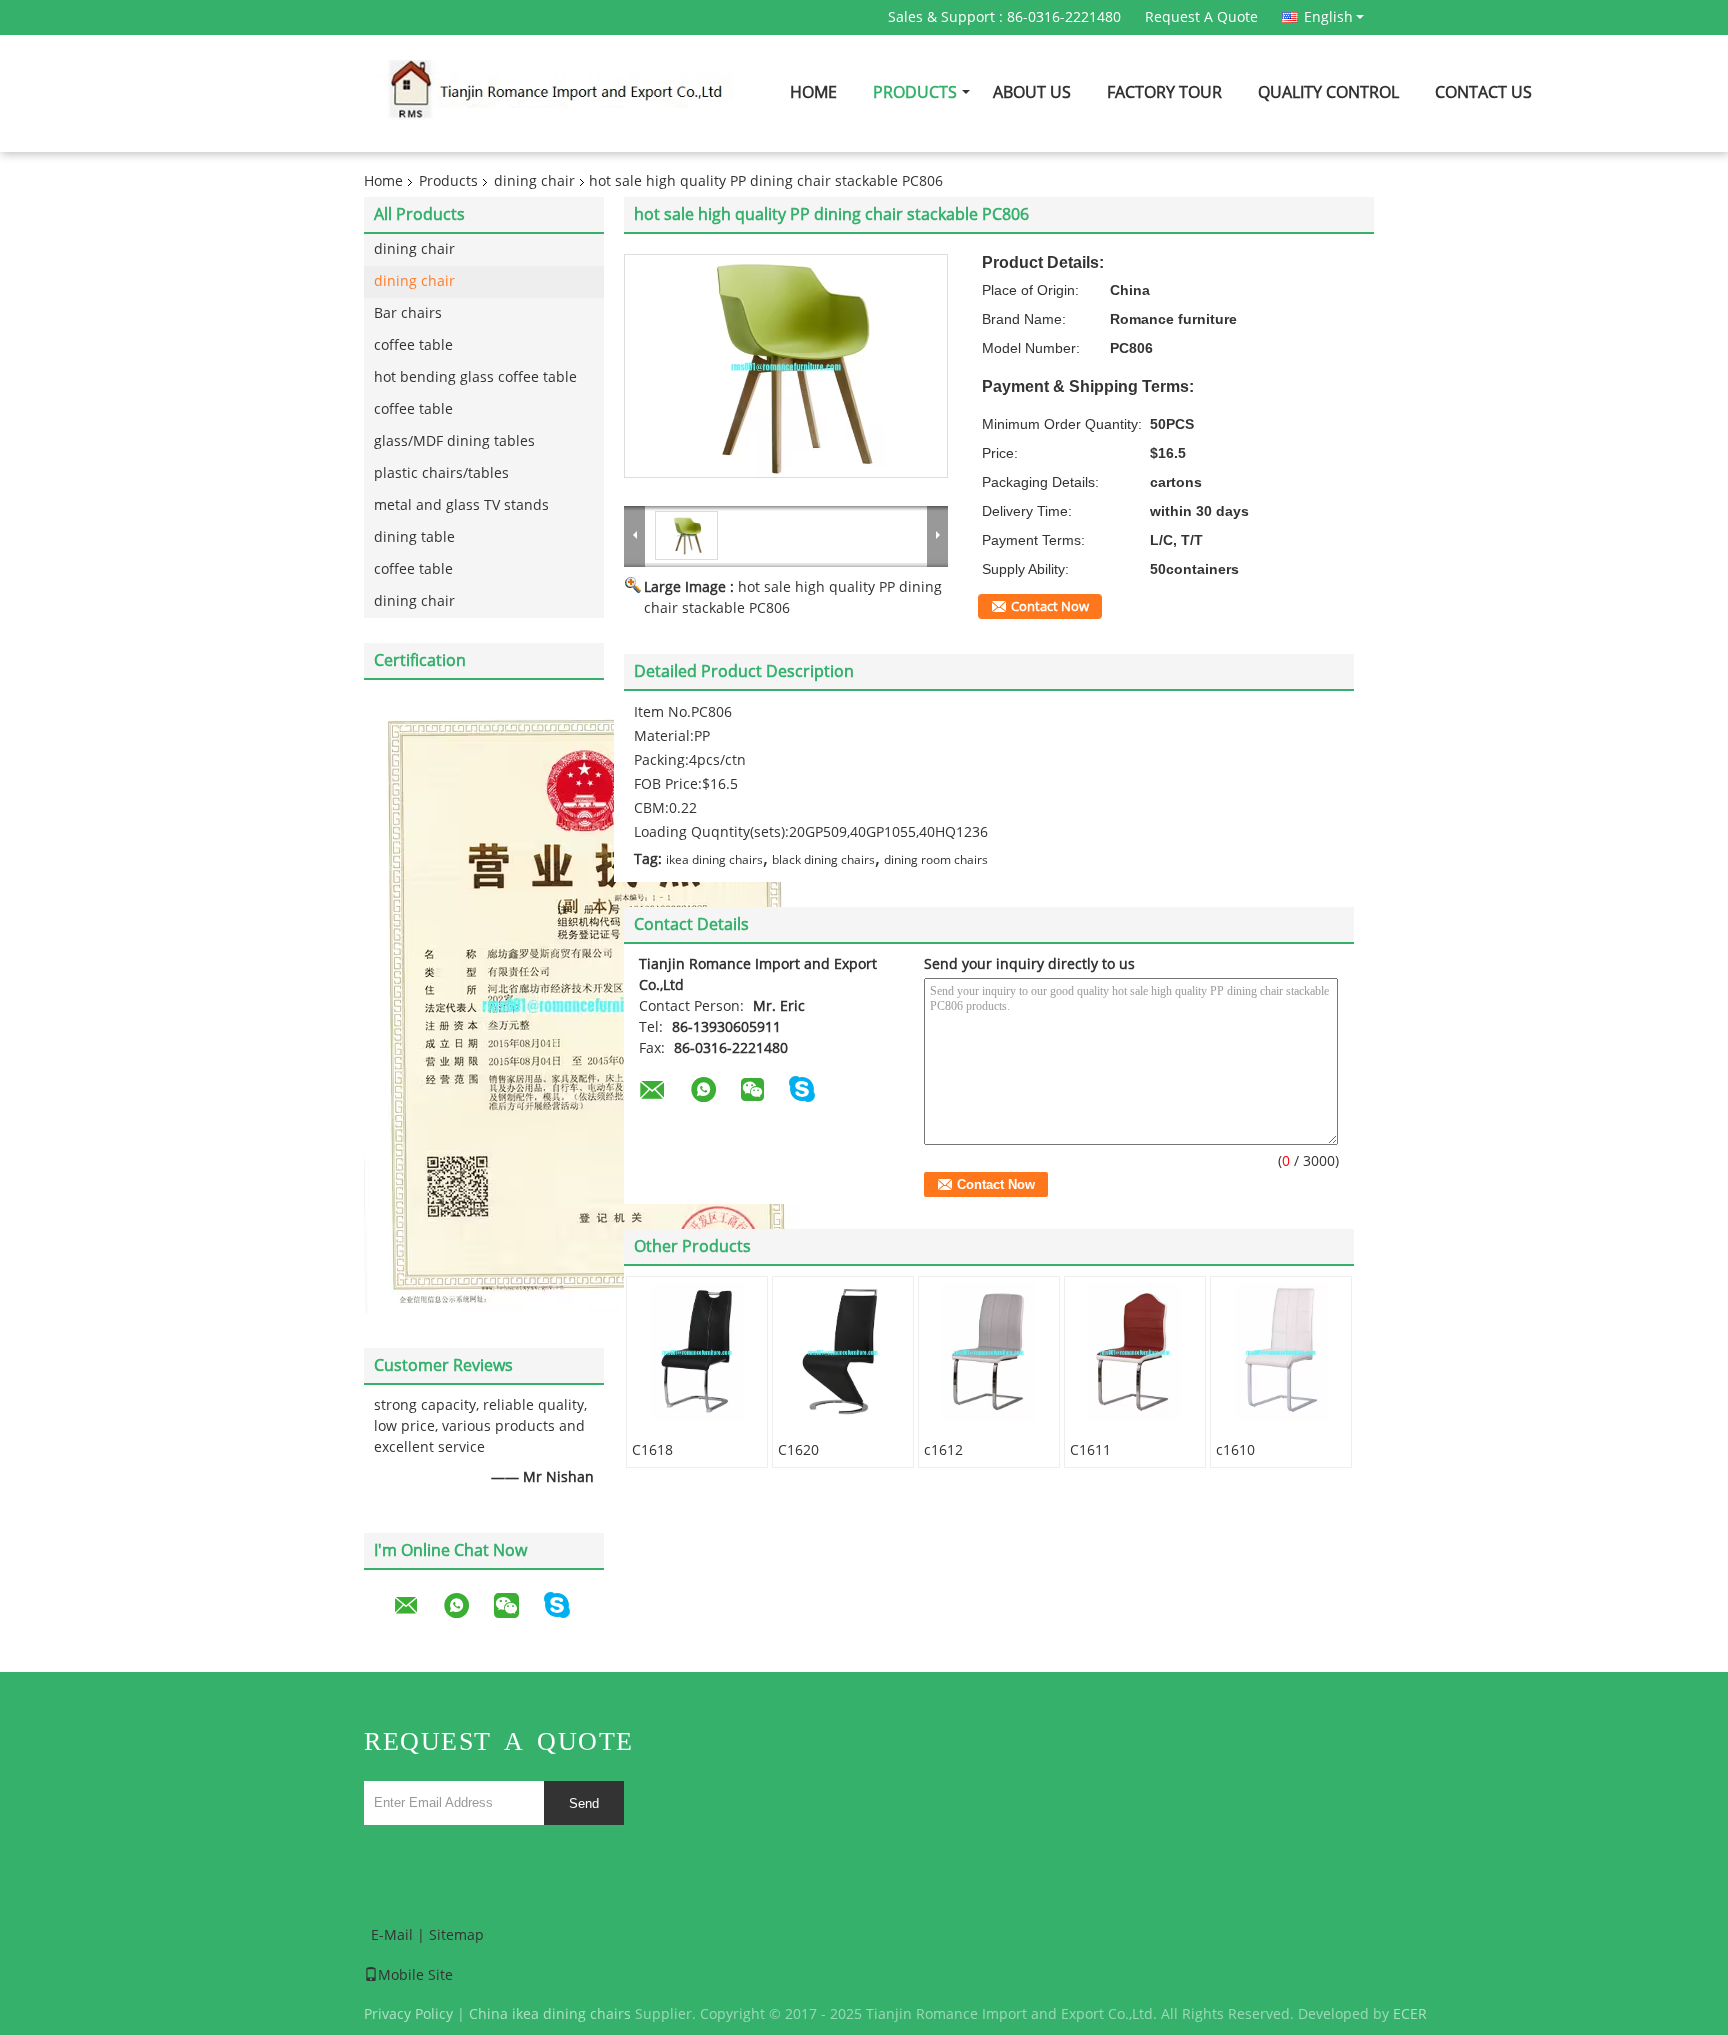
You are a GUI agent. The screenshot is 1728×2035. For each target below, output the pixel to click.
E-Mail (392, 1935)
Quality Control (1328, 92)
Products (915, 92)
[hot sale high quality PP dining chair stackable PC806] (786, 366)
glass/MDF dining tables (454, 441)
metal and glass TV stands (461, 505)
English (1328, 17)
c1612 (943, 1450)
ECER (1410, 2014)
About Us (1032, 92)
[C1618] (697, 1352)
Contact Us (1483, 92)
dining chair (534, 181)
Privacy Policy (408, 2014)
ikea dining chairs (714, 860)
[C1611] (1135, 1352)
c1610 (1235, 1450)
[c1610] (1281, 1352)
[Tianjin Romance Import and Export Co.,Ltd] (635, 535)
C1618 (652, 1450)
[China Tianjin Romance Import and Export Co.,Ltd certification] (581, 1003)
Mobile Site (415, 1975)
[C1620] (843, 1352)
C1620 (798, 1450)
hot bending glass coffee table (475, 377)
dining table (414, 537)
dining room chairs (936, 860)
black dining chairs (823, 860)
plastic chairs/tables (441, 473)
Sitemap (456, 1935)
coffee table (413, 345)
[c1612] (989, 1352)
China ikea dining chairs (550, 2014)
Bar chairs (408, 313)
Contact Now (1050, 607)
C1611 (1090, 1450)
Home (813, 92)
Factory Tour (1164, 92)
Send (584, 1803)
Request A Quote (1201, 17)
